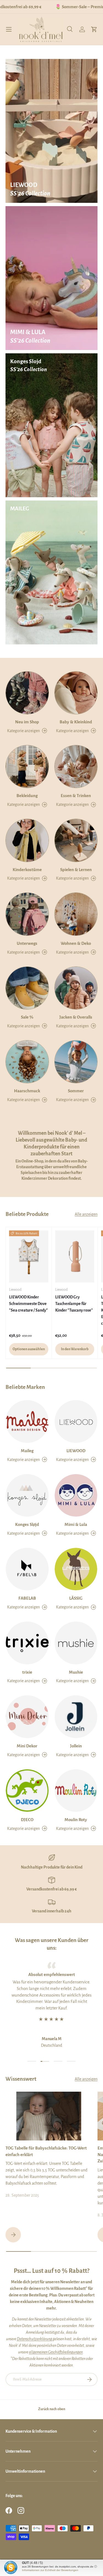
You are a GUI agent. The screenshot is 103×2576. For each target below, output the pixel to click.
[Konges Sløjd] (27, 1495)
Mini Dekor (27, 1746)
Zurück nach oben (52, 2409)
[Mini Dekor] (27, 1717)
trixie (27, 1672)
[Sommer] (76, 1062)
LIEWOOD (76, 1451)
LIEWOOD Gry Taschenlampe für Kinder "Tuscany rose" (74, 1304)
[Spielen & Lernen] (76, 840)
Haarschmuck (27, 1091)
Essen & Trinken (76, 796)
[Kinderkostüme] (27, 840)
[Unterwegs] (27, 914)
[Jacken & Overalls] (76, 988)
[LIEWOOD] (76, 1421)
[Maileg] (27, 1421)
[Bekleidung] (27, 767)
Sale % (27, 1017)
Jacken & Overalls (76, 1017)
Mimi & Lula (76, 1524)
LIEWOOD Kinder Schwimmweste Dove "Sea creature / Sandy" (28, 1304)
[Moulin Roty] (76, 1791)
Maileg (27, 1451)
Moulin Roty (76, 1820)
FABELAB (27, 1598)
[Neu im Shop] (27, 693)
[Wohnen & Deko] (76, 914)
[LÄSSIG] (76, 1569)
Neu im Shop (27, 722)
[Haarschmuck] (27, 1062)
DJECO (27, 1820)
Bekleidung (27, 796)
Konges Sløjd (27, 1524)
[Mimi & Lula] (76, 1495)
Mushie (76, 1672)
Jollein (76, 1746)
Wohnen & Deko (76, 943)
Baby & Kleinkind (76, 722)
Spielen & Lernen (76, 870)
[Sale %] (27, 988)
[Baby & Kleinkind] (76, 693)
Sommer (76, 1091)
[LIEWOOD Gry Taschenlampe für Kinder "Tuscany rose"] (75, 1256)
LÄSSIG (76, 1598)
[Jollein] (76, 1717)
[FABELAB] (27, 1569)
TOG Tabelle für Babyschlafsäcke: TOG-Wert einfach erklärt (46, 2151)
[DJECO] (27, 1791)
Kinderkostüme (27, 870)
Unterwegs (27, 943)
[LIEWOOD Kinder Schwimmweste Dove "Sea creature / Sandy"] (29, 1256)
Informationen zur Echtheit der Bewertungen (50, 2570)
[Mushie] (76, 1643)
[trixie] (27, 1643)
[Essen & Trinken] (76, 767)
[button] (94, 29)
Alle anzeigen (86, 1214)
